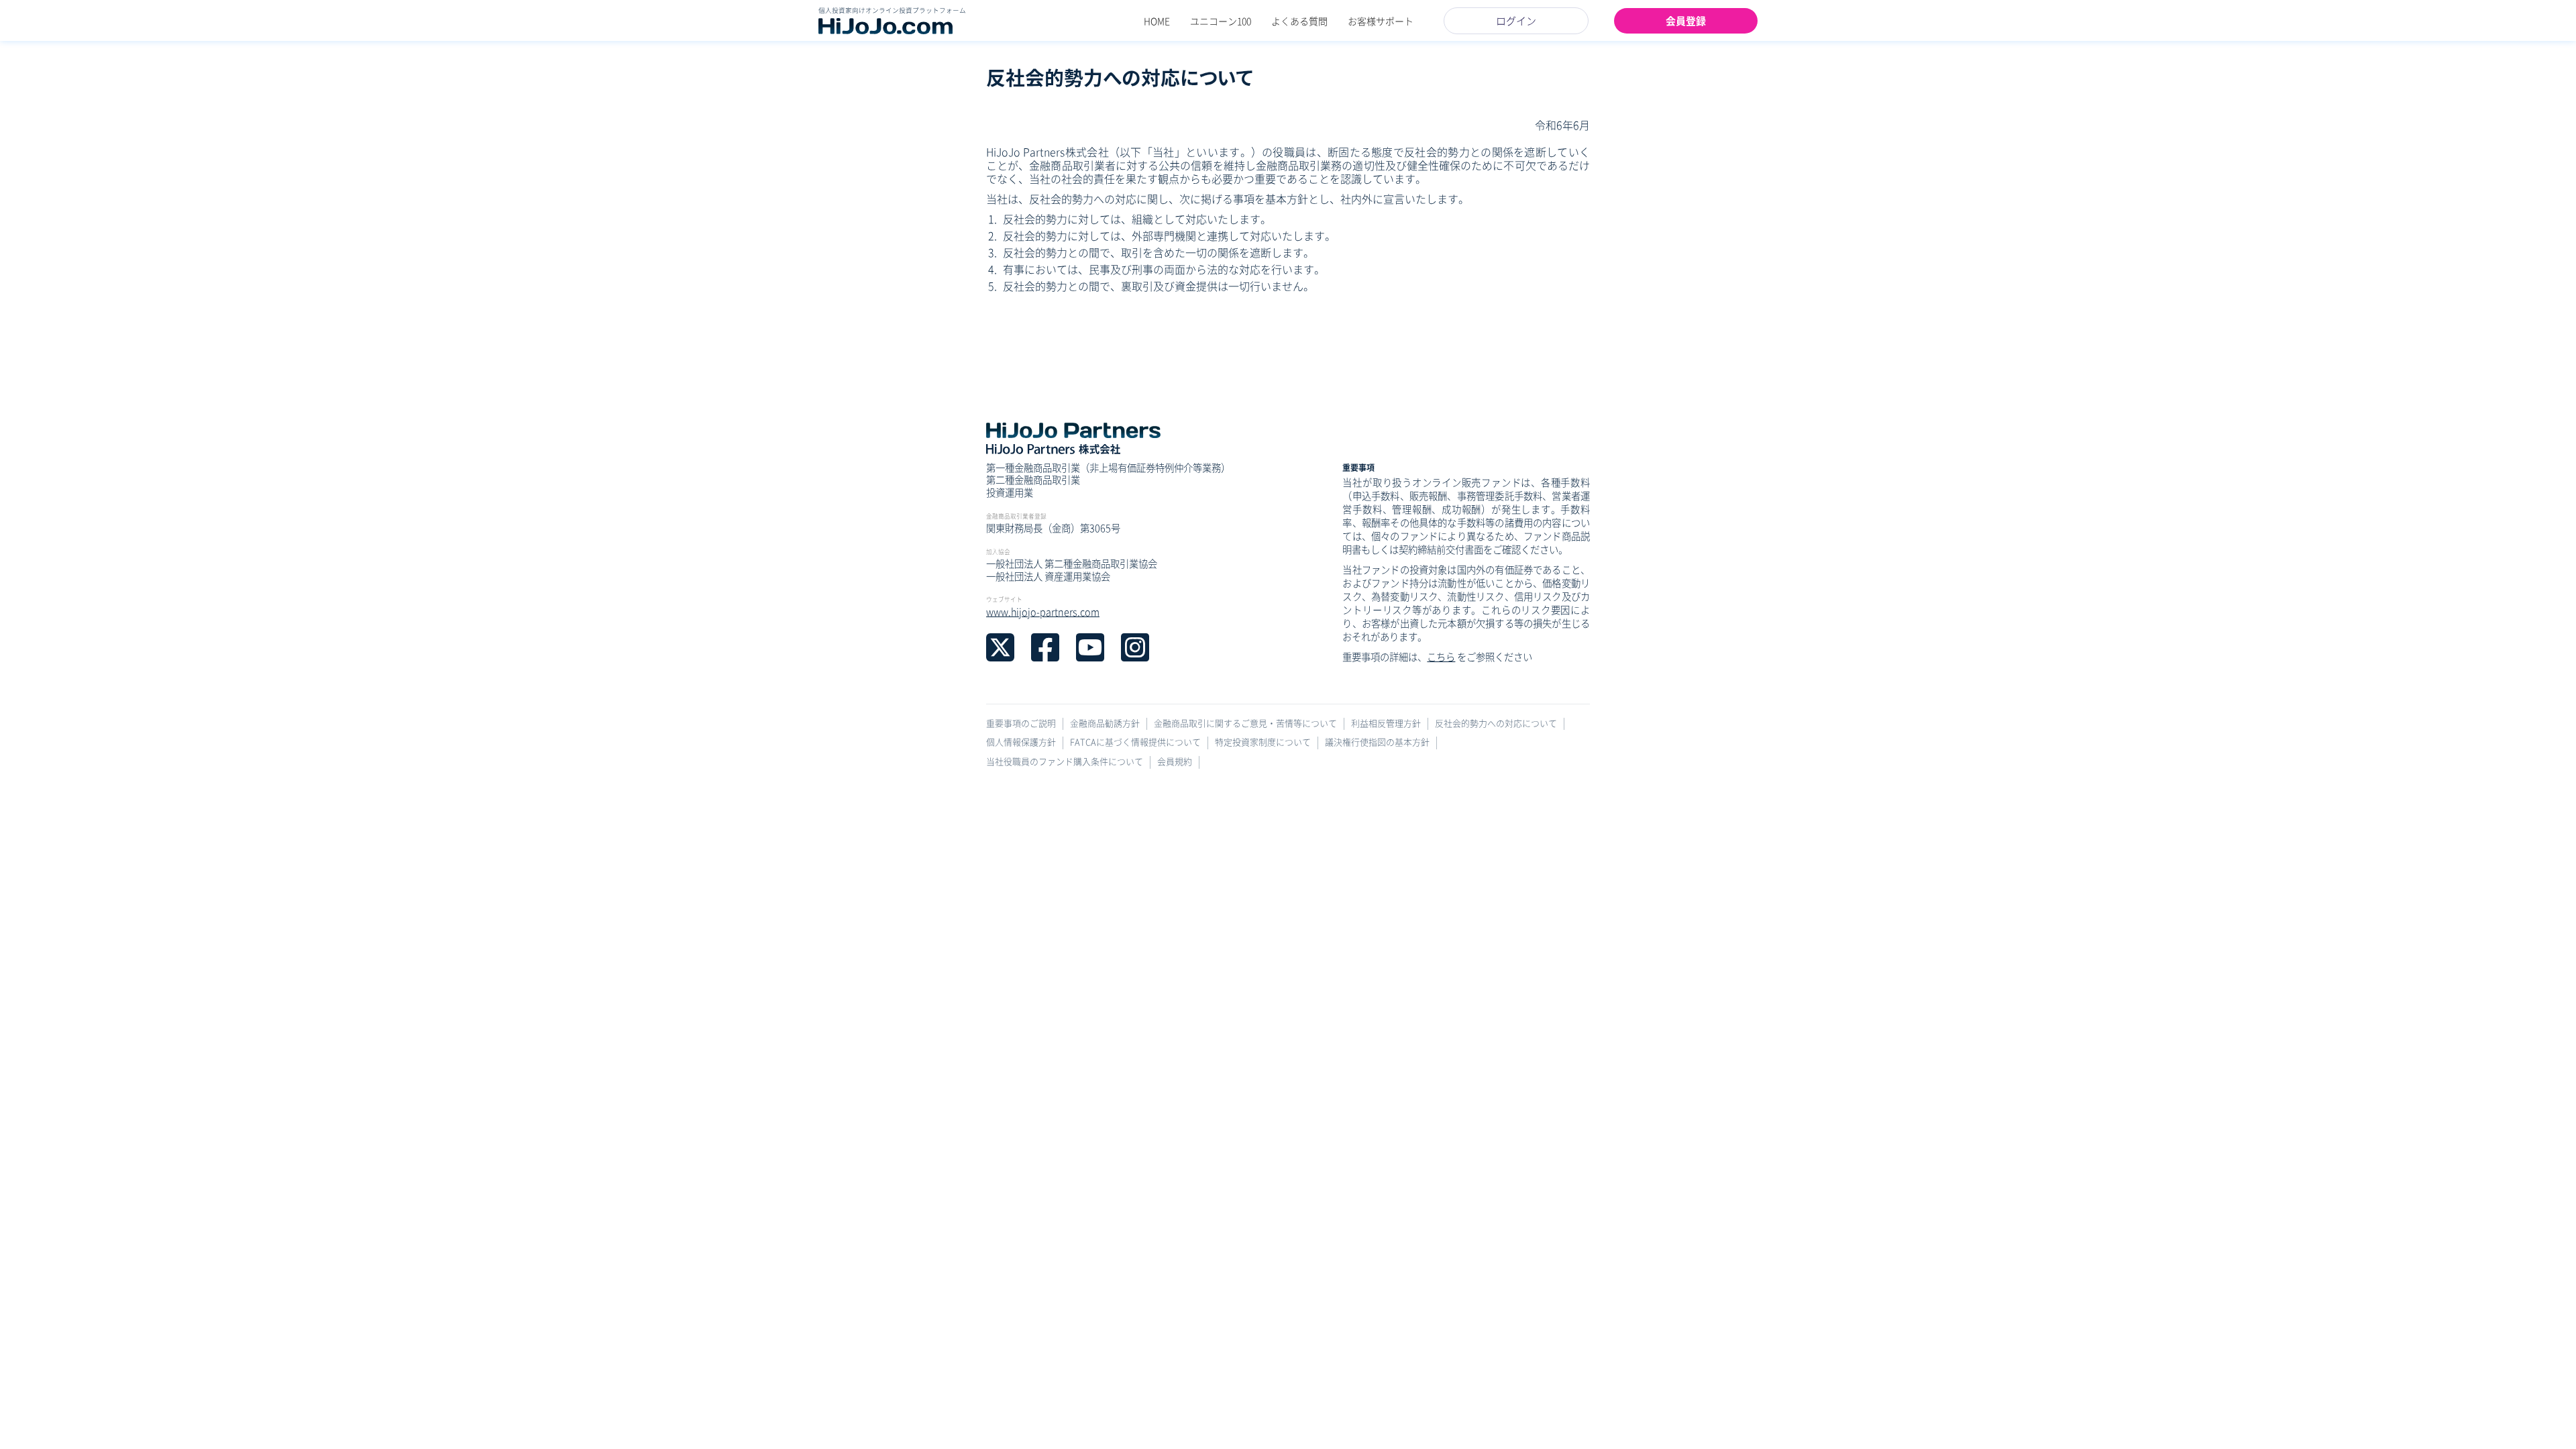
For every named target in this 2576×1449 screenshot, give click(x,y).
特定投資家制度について (1263, 742)
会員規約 (1175, 762)
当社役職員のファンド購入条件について (1065, 762)
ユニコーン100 (1221, 21)
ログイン (1516, 20)
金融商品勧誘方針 (1105, 723)
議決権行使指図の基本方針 (1377, 742)
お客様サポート (1381, 21)
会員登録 (1686, 20)
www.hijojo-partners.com (1043, 611)
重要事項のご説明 (1021, 723)
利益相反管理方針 (1386, 723)
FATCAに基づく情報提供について (1135, 742)
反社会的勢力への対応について (1496, 723)
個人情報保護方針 (1021, 742)
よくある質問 (1299, 21)
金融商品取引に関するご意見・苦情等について (1245, 723)
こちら (1441, 656)
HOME (1157, 21)
